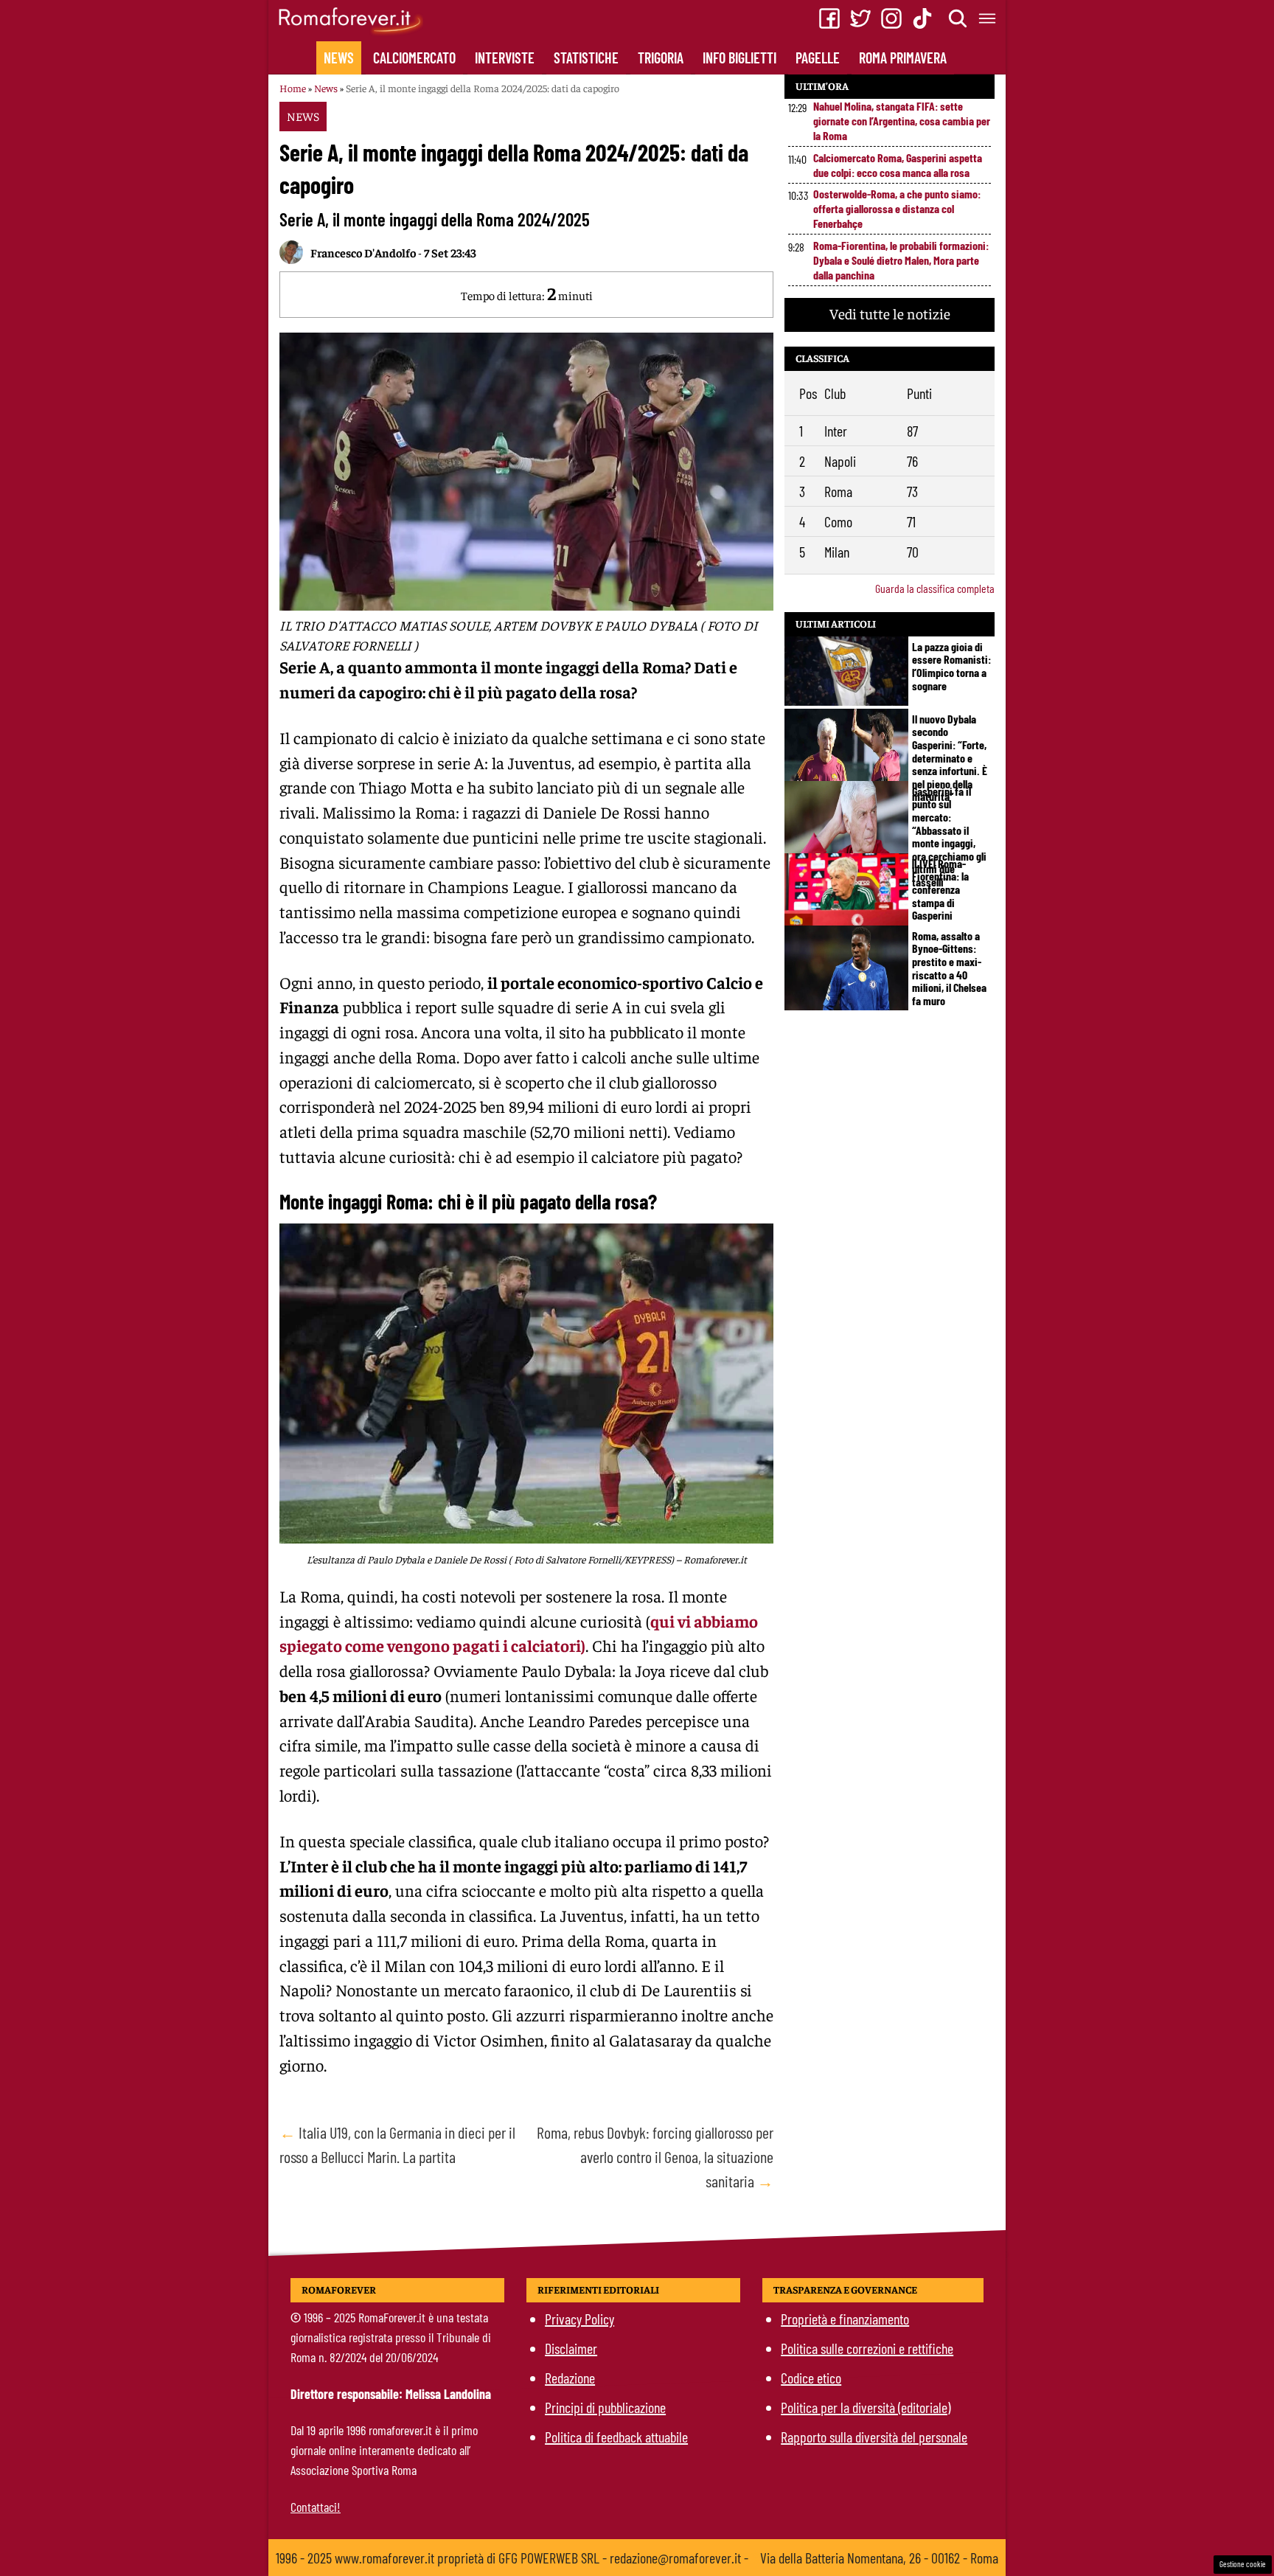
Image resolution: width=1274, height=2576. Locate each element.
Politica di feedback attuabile (616, 2437)
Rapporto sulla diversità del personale (874, 2437)
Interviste (505, 58)
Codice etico (811, 2378)
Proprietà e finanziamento (845, 2319)
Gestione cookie (1243, 2564)
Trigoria (661, 58)
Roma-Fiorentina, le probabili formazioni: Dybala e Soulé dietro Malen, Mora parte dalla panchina (901, 260)
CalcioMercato (414, 58)
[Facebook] (829, 18)
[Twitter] (860, 18)
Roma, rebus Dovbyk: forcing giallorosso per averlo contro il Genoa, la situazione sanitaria (655, 2156)
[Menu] (988, 18)
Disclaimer (571, 2348)
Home (293, 88)
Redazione (570, 2378)
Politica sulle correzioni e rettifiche (867, 2348)
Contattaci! (316, 2507)
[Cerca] (958, 18)
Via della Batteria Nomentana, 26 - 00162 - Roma (879, 2558)
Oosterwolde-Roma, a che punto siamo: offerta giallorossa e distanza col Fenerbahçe (897, 208)
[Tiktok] (922, 18)
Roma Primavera (903, 58)
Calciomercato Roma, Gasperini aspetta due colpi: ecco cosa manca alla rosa (898, 165)
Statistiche (586, 58)
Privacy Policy (579, 2319)
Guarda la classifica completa (935, 588)
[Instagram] (891, 18)
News (339, 58)
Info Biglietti (739, 58)
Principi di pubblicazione (605, 2407)
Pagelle (818, 58)
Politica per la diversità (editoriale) (866, 2407)
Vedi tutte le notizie (890, 313)
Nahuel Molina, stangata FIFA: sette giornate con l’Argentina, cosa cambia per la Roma (902, 121)
